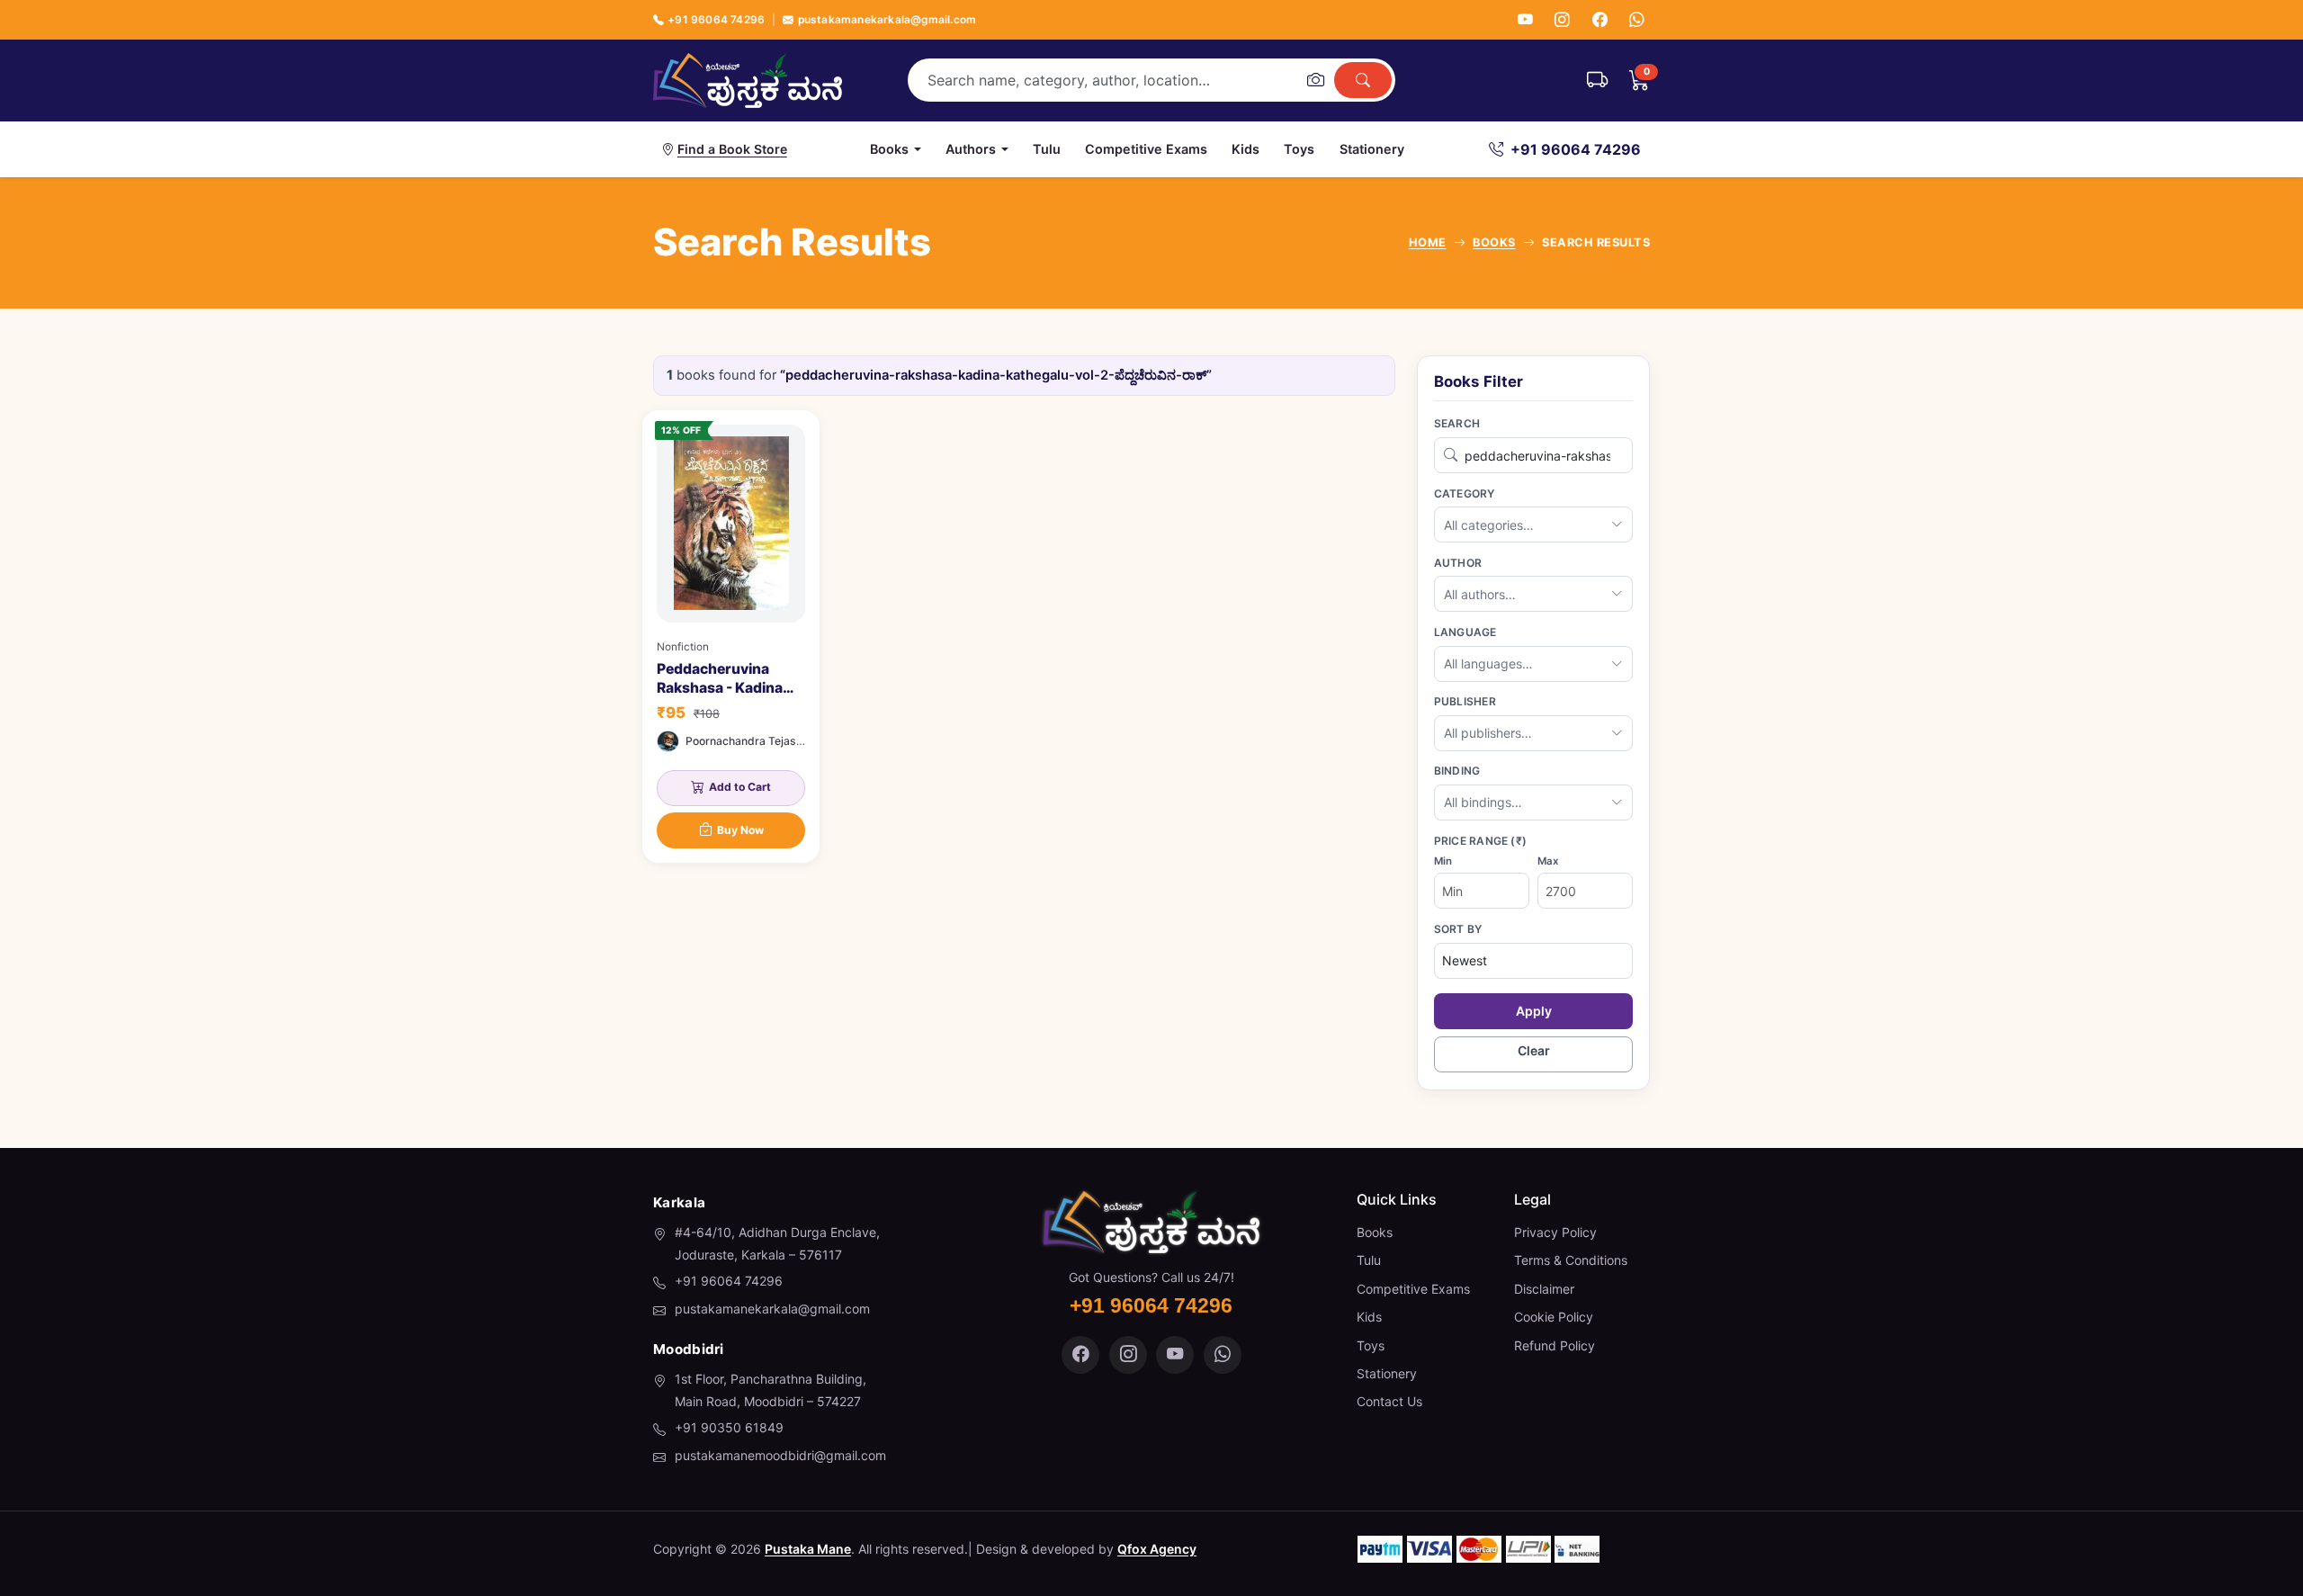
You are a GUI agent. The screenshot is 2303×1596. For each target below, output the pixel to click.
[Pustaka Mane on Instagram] (1128, 1355)
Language (1465, 632)
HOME (1428, 242)
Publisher (1465, 701)
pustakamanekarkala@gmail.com (887, 19)
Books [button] (889, 149)
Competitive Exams (1146, 149)
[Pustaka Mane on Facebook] (1080, 1355)
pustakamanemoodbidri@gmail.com (780, 1455)
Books (1375, 1232)
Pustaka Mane (808, 1549)
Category (1465, 493)
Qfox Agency (1157, 1549)
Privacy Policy (1555, 1232)
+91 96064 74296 (716, 19)
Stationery (1372, 149)
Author (1458, 563)
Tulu (1047, 149)
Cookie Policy (1554, 1317)
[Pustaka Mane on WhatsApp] (1223, 1355)
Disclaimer (1544, 1289)
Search (1457, 423)
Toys (1299, 149)
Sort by (1458, 929)
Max (1548, 861)
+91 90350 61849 (729, 1427)
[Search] (1363, 80)
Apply (1534, 1011)
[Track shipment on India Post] (1597, 80)
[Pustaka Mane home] (748, 80)
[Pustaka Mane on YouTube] (1175, 1355)
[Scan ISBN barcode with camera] (1315, 80)
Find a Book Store (732, 149)
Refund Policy (1555, 1345)
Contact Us (1389, 1401)
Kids (1246, 149)
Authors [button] (971, 149)
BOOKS (1494, 242)
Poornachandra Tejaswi (747, 741)
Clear (1534, 1050)
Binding (1457, 771)
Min (1443, 861)
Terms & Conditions (1571, 1260)
